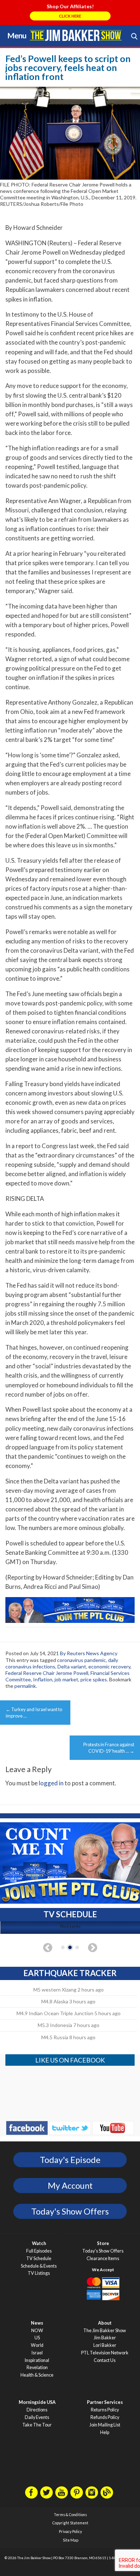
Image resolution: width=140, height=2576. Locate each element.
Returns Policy (105, 2410)
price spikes (94, 1679)
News (37, 2323)
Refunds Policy (105, 2417)
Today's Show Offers (70, 2211)
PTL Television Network (105, 2353)
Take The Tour (37, 2425)
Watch (39, 2243)
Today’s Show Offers (103, 2251)
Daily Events (37, 2417)
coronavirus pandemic (81, 1660)
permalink (25, 1686)
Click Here (70, 16)
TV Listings (39, 2273)
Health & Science (37, 2375)
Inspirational (37, 2360)
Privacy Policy (70, 2532)
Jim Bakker (76, 35)
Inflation (43, 1679)
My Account (70, 2186)
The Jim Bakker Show (105, 2331)
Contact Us (105, 2360)
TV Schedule (39, 2258)
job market (66, 1679)
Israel (37, 2353)
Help (105, 2432)
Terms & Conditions (70, 2515)
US (37, 2338)
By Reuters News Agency (89, 1653)
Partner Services (105, 2402)
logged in (51, 1783)
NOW (37, 2331)
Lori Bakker (105, 2345)
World (37, 2345)
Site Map (71, 2540)
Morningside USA (37, 2402)
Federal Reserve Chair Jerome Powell (47, 1673)
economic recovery (109, 1666)
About (105, 2323)
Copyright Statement (70, 2523)
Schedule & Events (39, 2266)
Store (103, 2243)
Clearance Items (103, 2258)
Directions (37, 2410)
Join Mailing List (105, 2425)
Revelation (37, 2367)
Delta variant (72, 1666)
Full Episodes (39, 2251)
